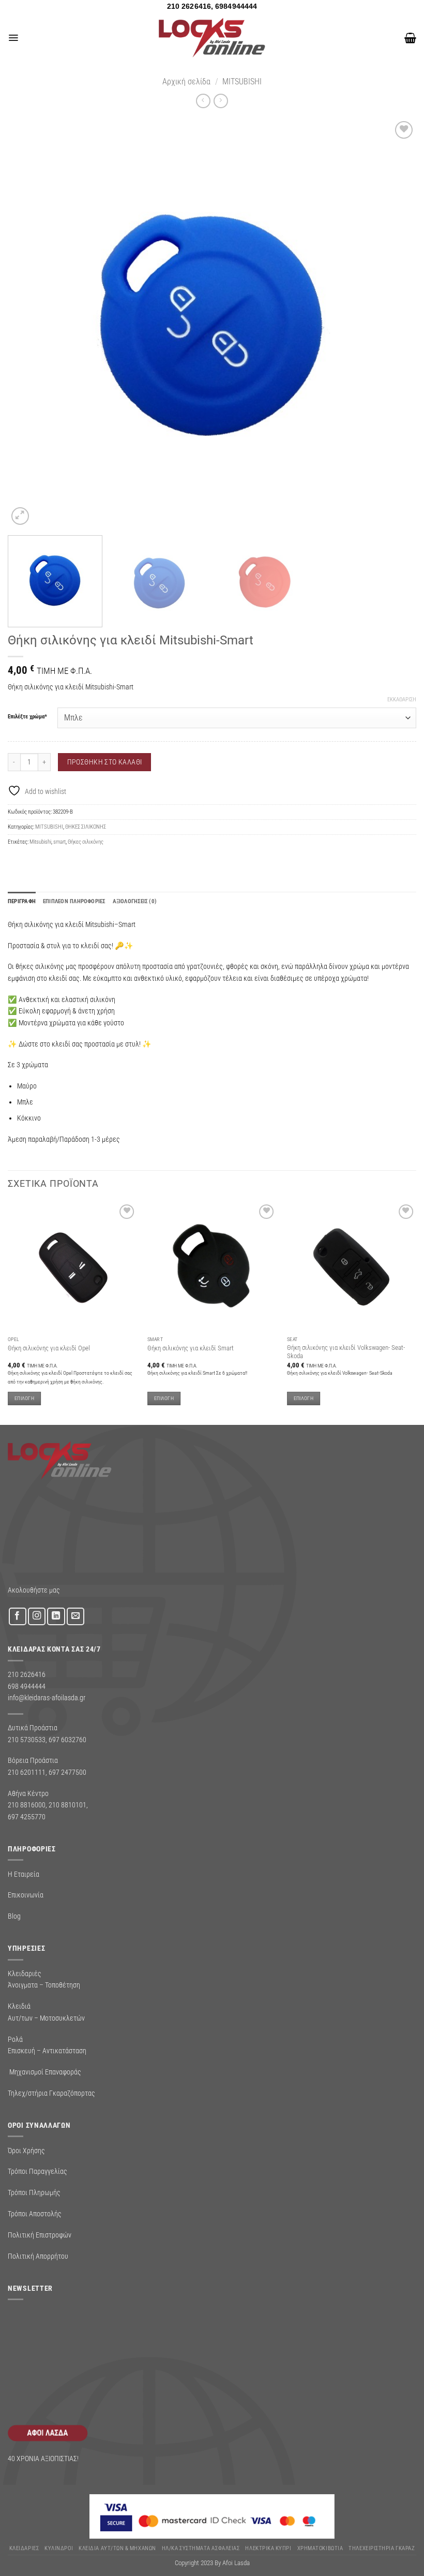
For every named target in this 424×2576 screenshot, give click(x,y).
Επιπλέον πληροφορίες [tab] (74, 901)
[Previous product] (221, 101)
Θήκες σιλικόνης (86, 842)
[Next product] (203, 101)
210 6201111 (27, 1772)
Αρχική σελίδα (186, 82)
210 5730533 (27, 1740)
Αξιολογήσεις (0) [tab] (135, 901)
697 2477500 (67, 1772)
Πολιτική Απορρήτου (38, 2256)
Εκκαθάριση (402, 700)
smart (59, 842)
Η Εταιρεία (24, 1874)
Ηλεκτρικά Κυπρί (268, 2548)
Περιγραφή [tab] (22, 901)
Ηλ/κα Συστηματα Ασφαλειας (201, 2548)
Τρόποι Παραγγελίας (37, 2171)
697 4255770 (27, 1817)
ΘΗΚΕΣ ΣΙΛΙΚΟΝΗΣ (86, 827)
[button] (13, 38)
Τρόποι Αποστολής (35, 2214)
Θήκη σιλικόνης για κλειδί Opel (49, 1348)
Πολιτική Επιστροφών (40, 2235)
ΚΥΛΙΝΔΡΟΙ (59, 2548)
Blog (14, 1916)
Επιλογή (24, 1398)
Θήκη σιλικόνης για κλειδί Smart (191, 1348)
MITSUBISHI (242, 82)
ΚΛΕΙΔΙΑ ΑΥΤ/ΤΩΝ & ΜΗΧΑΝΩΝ (117, 2548)
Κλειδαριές (24, 2548)
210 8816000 (27, 1805)
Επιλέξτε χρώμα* (27, 717)
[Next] (395, 323)
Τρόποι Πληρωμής (34, 2192)
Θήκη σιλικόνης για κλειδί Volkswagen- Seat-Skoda (346, 1352)
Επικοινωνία (26, 1895)
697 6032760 (67, 1740)
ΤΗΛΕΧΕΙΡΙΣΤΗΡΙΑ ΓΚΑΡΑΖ (382, 2548)
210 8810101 (67, 1805)
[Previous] (29, 323)
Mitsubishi (40, 842)
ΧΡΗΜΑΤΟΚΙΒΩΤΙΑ (320, 2548)
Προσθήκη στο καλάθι (105, 762)
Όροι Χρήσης (26, 2151)
